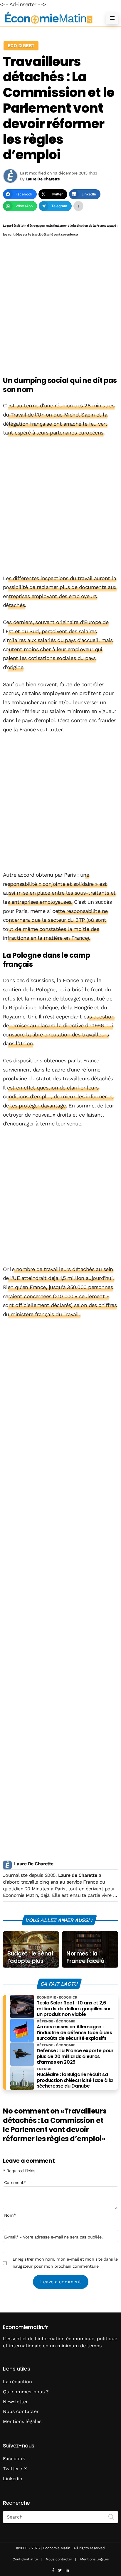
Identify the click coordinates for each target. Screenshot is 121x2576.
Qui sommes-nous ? (26, 2392)
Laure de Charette (78, 1875)
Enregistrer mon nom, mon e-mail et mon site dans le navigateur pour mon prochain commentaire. (65, 2263)
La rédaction (17, 2382)
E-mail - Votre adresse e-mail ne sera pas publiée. (53, 2237)
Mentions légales (22, 2421)
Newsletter (15, 2402)
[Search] (111, 2516)
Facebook (14, 2459)
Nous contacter (21, 2411)
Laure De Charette (34, 1864)
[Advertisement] (60, 307)
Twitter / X (15, 2469)
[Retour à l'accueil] (49, 18)
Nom (10, 2215)
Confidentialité (25, 2559)
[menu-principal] (112, 18)
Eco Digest (21, 46)
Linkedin (13, 2479)
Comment (15, 2182)
